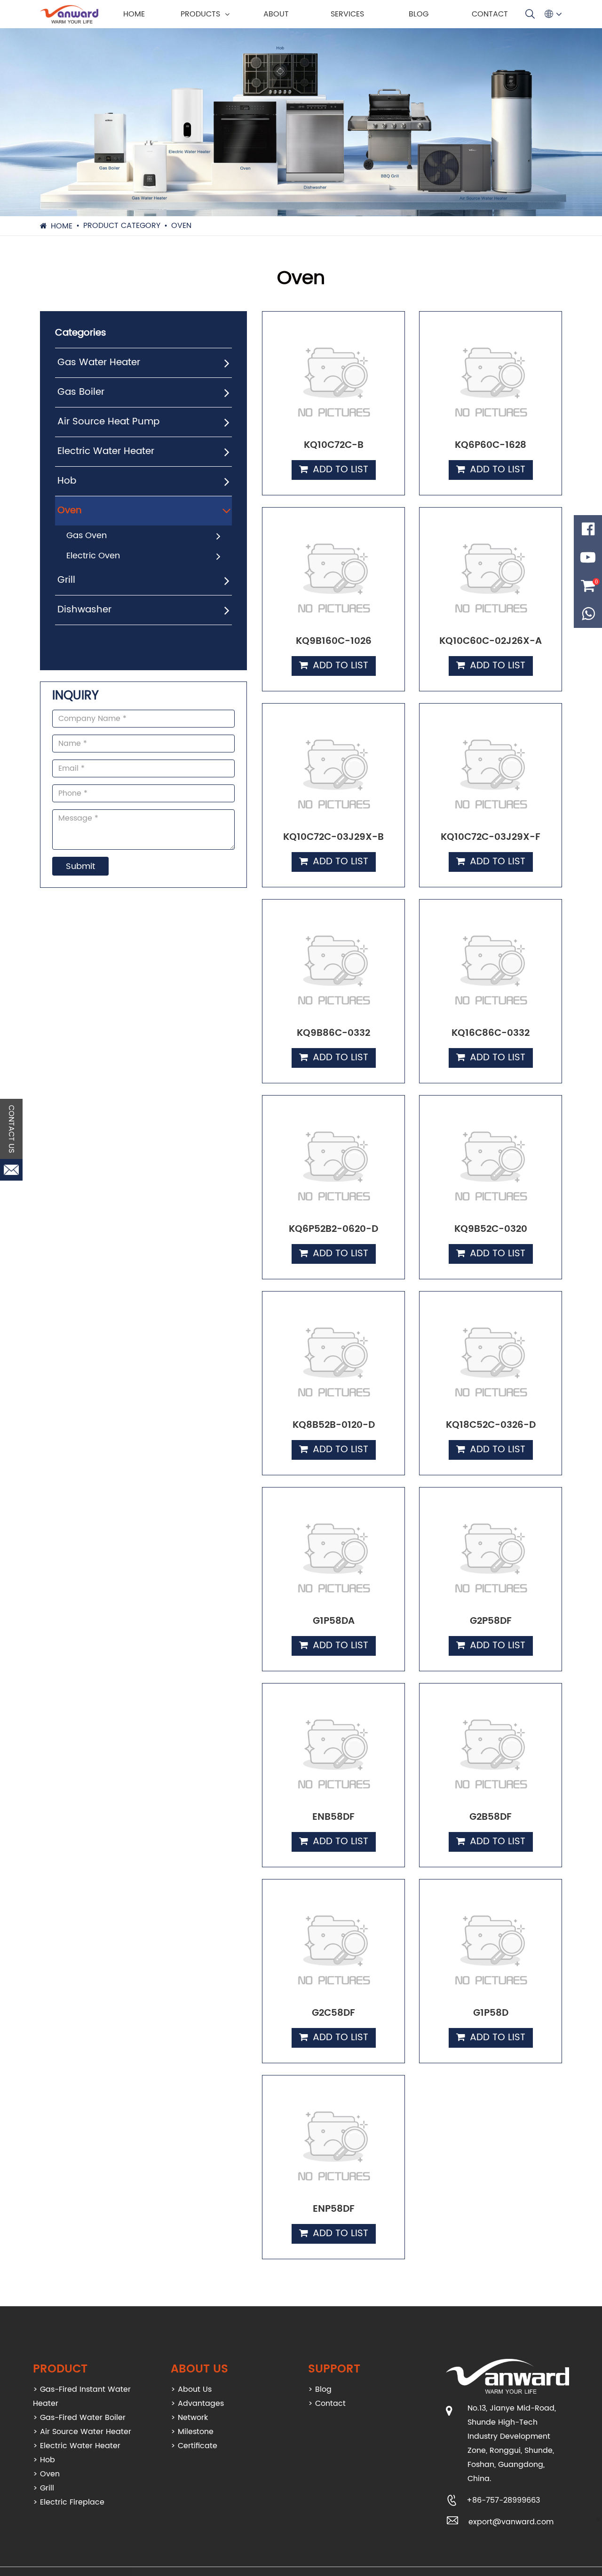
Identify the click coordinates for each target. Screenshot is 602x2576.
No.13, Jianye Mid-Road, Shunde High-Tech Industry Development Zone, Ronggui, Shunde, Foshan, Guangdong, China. (512, 2443)
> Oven (46, 2474)
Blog (419, 14)
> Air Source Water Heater (82, 2432)
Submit (80, 866)
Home (134, 14)
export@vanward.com (511, 2522)
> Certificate (194, 2446)
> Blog (320, 2389)
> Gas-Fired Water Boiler (79, 2418)
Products (200, 14)
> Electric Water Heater (77, 2446)
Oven (181, 226)
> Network (189, 2418)
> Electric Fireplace (69, 2502)
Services (347, 14)
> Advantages (197, 2404)
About (276, 14)
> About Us (191, 2389)
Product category (122, 226)
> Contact (327, 2404)
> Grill (44, 2488)
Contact (490, 14)
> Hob (44, 2460)
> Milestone (192, 2432)
